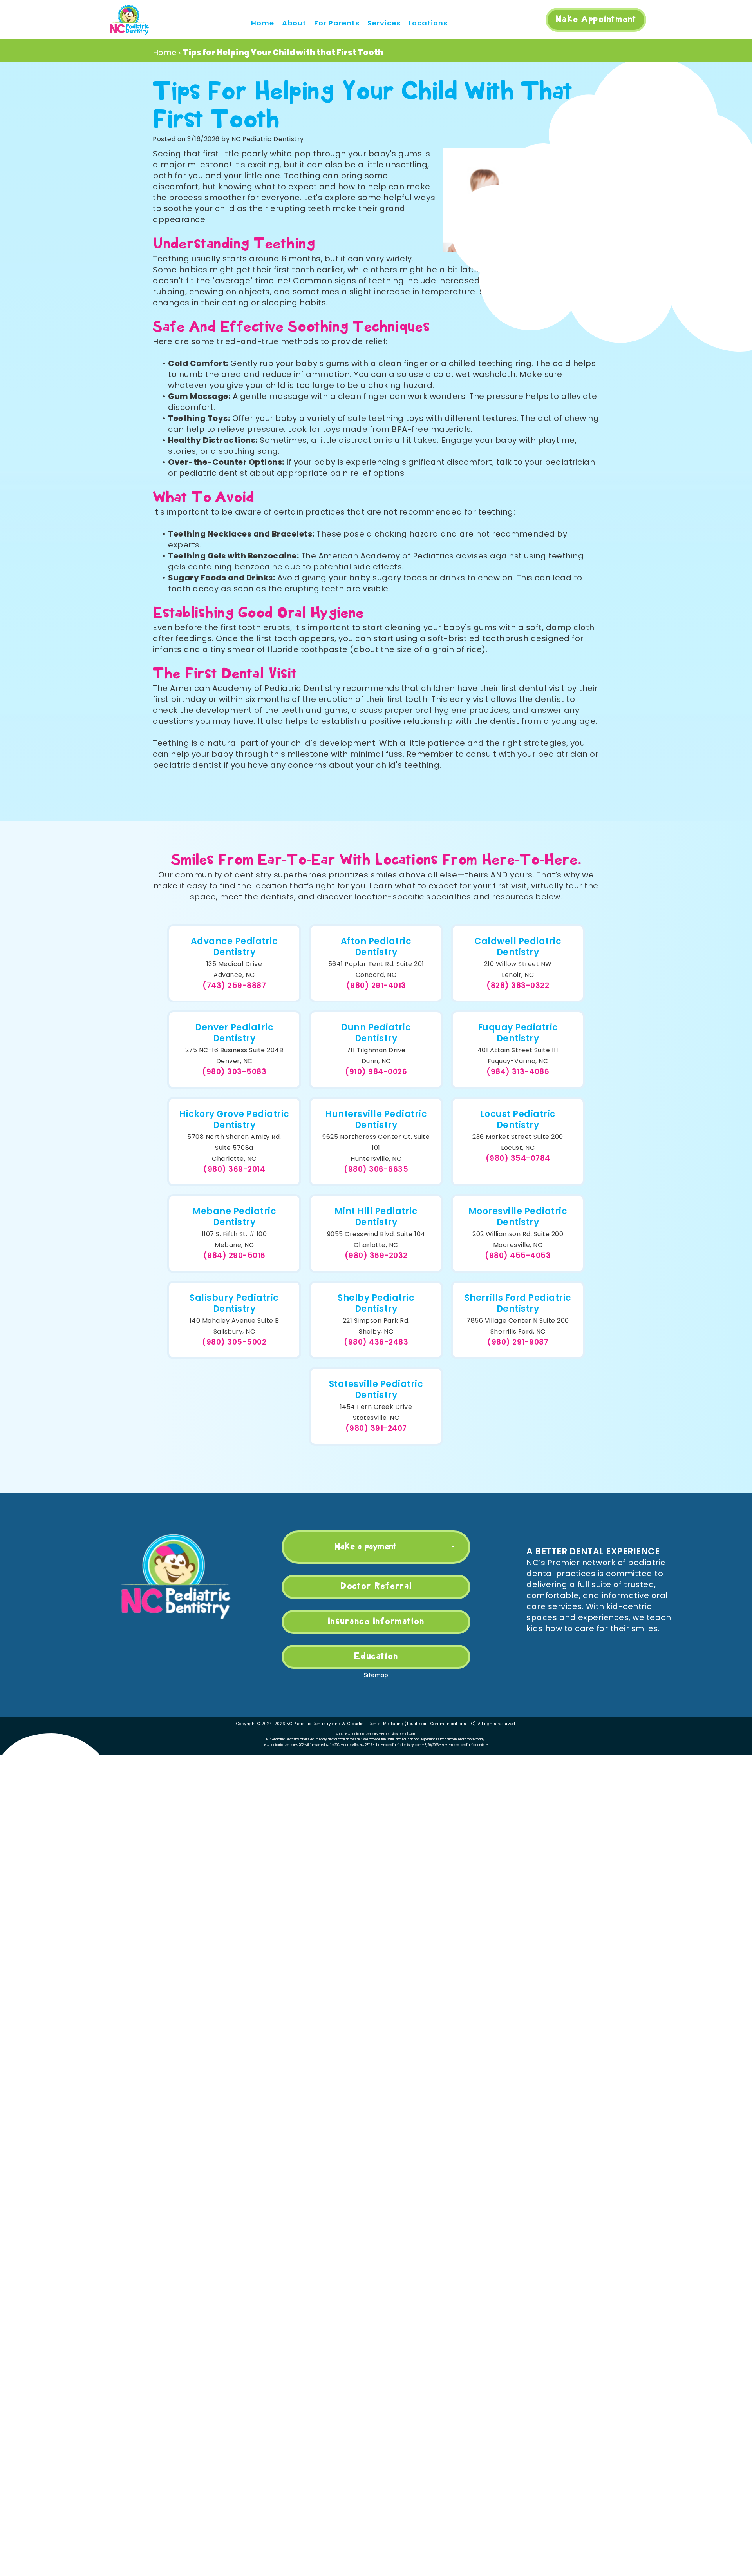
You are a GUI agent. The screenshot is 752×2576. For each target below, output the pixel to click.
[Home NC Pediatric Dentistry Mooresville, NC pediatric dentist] (129, 20)
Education (376, 1657)
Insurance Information (376, 1622)
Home (263, 23)
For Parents (337, 23)
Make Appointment (596, 20)
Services (384, 23)
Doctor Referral (376, 1586)
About (294, 23)
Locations (428, 23)
